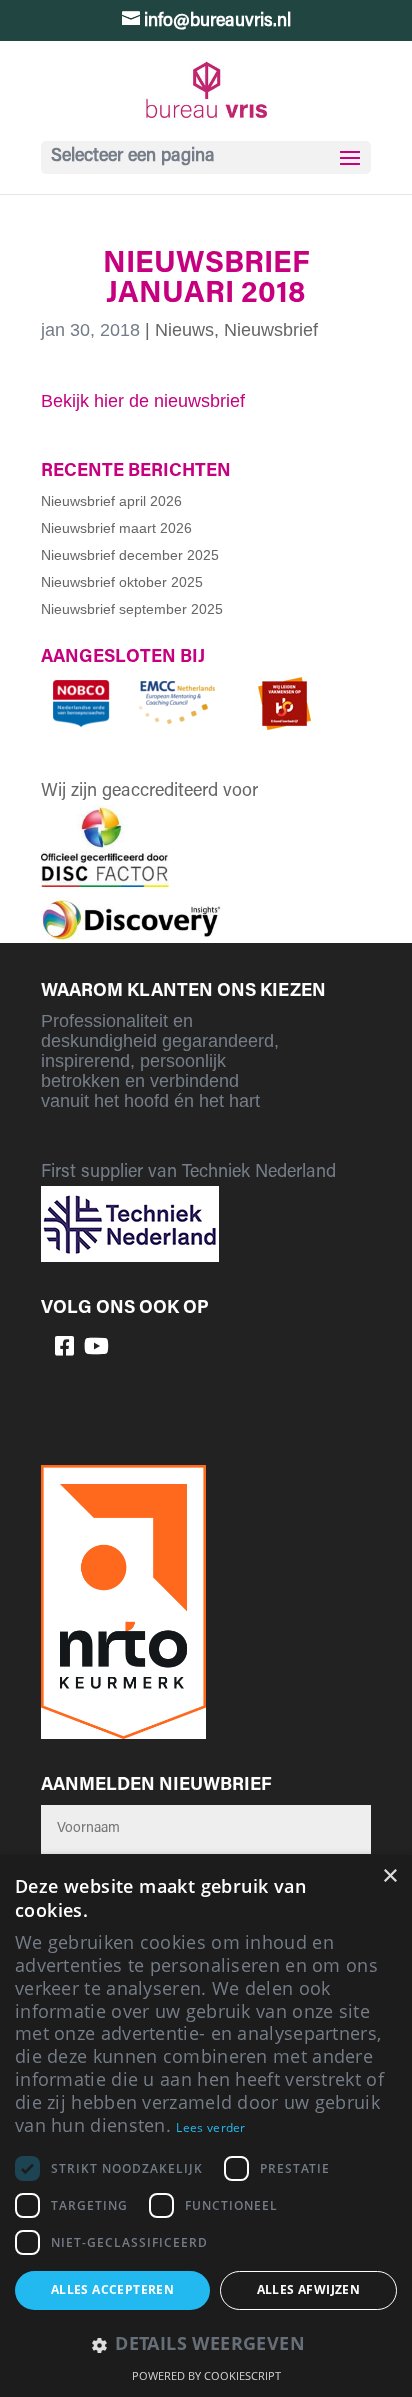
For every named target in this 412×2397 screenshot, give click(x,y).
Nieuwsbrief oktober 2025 (122, 582)
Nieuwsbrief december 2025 (130, 555)
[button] (206, 2345)
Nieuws (184, 330)
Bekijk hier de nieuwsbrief (143, 401)
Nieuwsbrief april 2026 (111, 501)
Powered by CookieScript (206, 2375)
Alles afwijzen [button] (309, 2289)
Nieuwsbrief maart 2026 (116, 528)
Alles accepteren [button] (112, 2289)
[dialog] (206, 2126)
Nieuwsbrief (271, 330)
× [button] (389, 1876)
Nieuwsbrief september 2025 (132, 609)
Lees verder (210, 2127)
